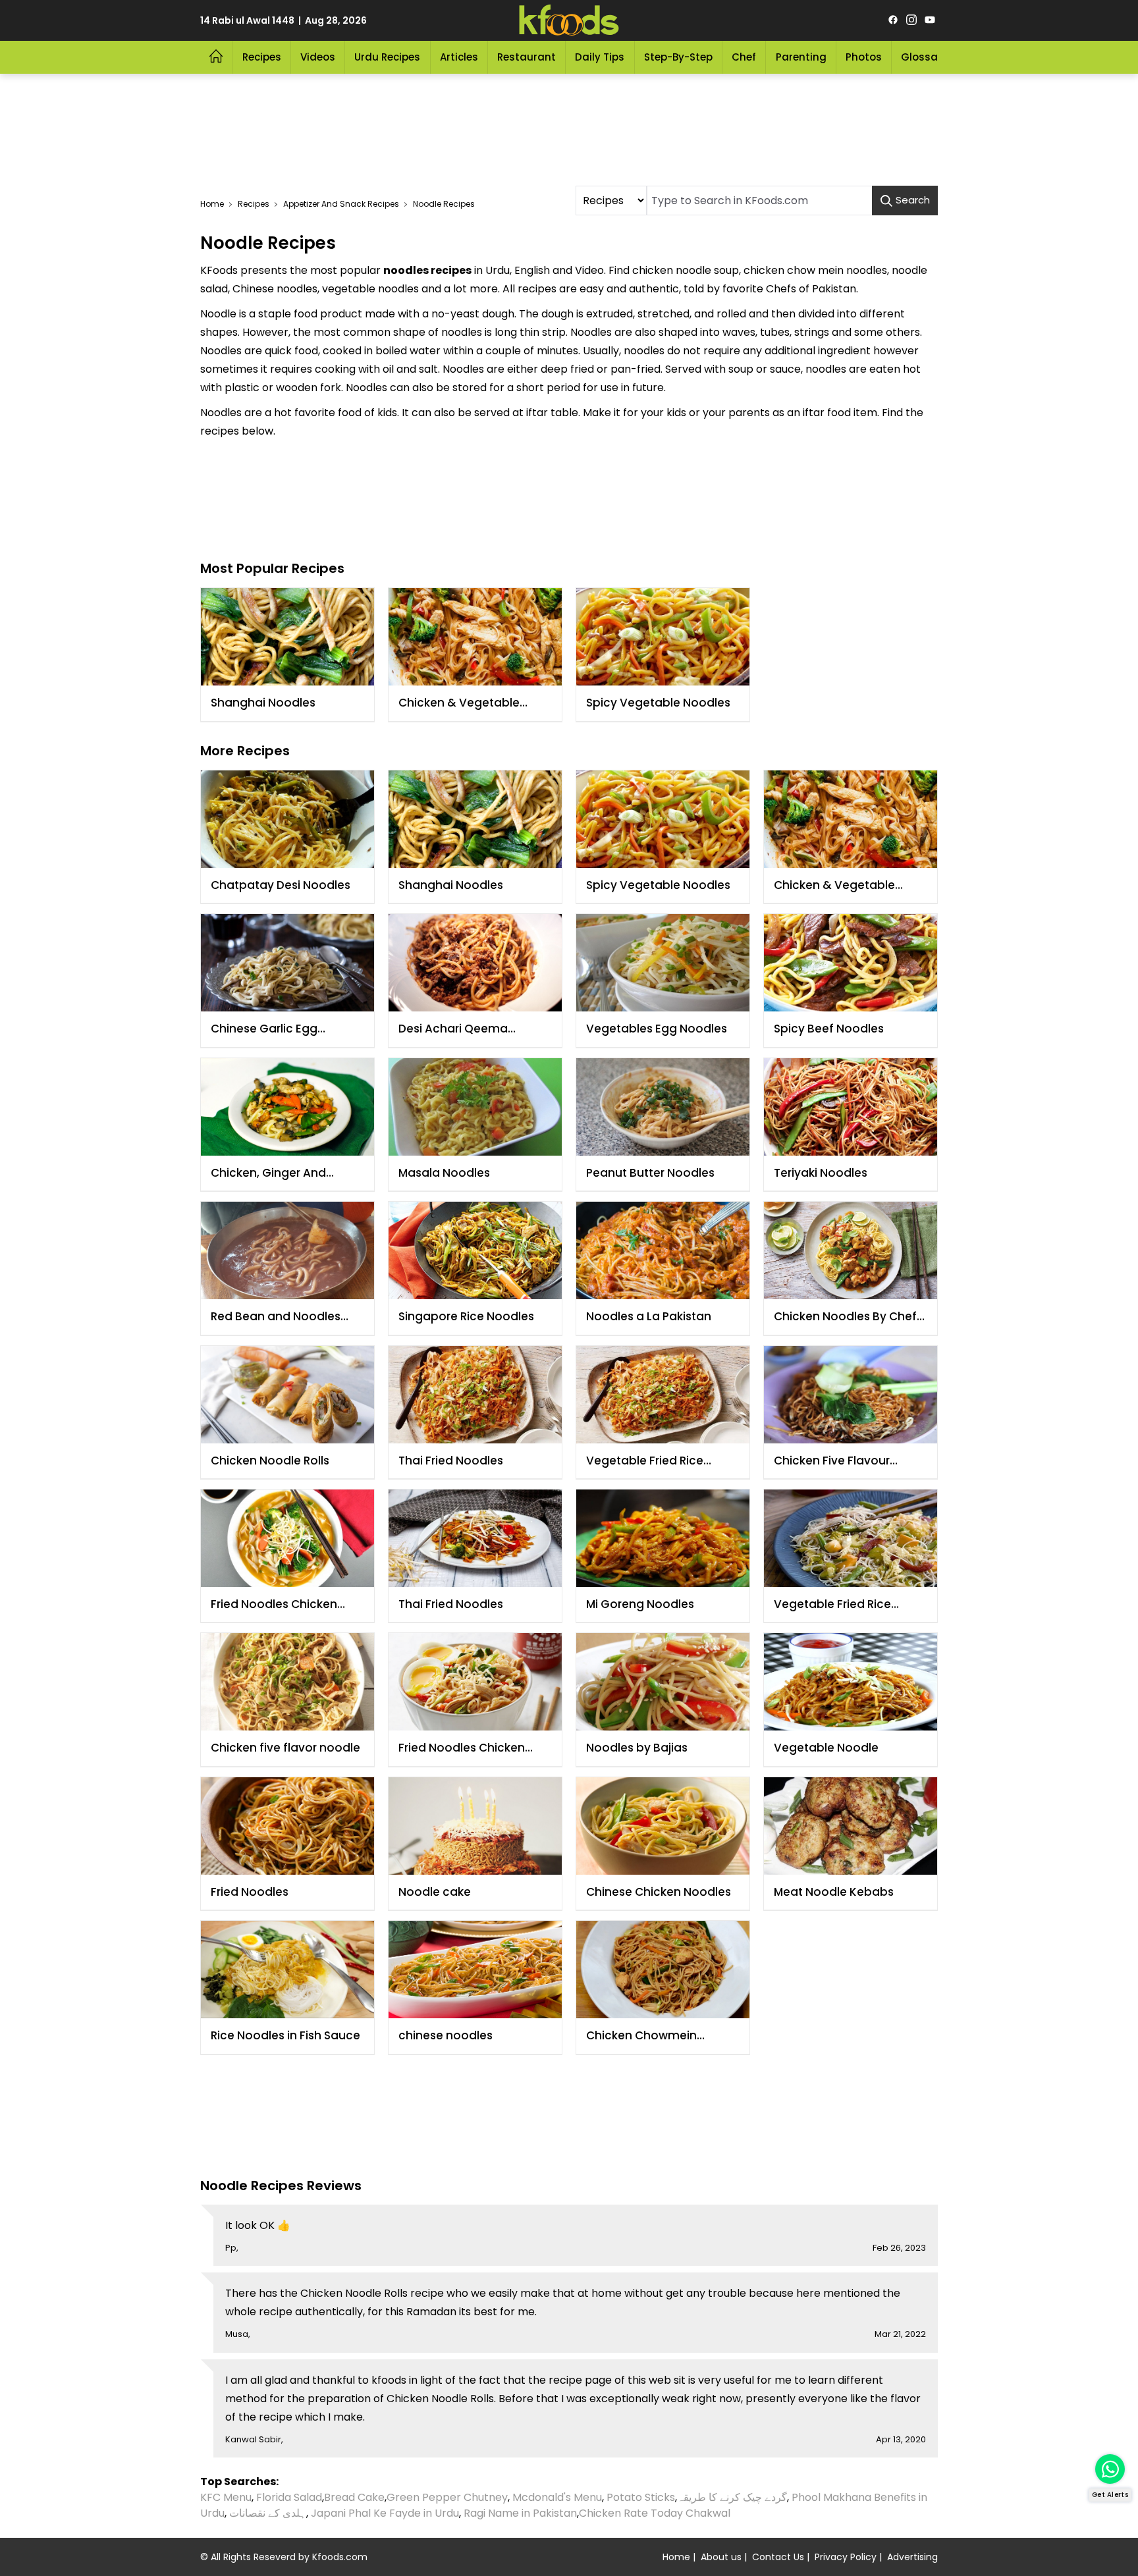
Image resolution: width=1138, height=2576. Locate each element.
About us (721, 2557)
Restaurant (527, 57)
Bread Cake (354, 2497)
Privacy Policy (846, 2557)
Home (212, 204)
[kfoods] (569, 20)
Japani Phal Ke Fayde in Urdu (385, 2513)
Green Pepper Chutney (447, 2497)
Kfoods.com (340, 2557)
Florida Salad (289, 2497)
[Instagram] (911, 20)
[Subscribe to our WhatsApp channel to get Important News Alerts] (1110, 2469)
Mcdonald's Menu (557, 2497)
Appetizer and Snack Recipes (341, 204)
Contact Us (778, 2557)
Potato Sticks (641, 2497)
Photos (864, 57)
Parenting (801, 57)
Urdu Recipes (387, 57)
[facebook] (893, 20)
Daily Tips (600, 57)
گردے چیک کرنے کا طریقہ (732, 2497)
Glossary (924, 57)
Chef (744, 57)
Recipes (262, 57)
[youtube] (930, 20)
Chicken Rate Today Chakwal (655, 2513)
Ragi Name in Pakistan (520, 2513)
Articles (459, 57)
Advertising (912, 2557)
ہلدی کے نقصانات (268, 2513)
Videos (318, 57)
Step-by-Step (678, 57)
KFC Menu (226, 2497)
